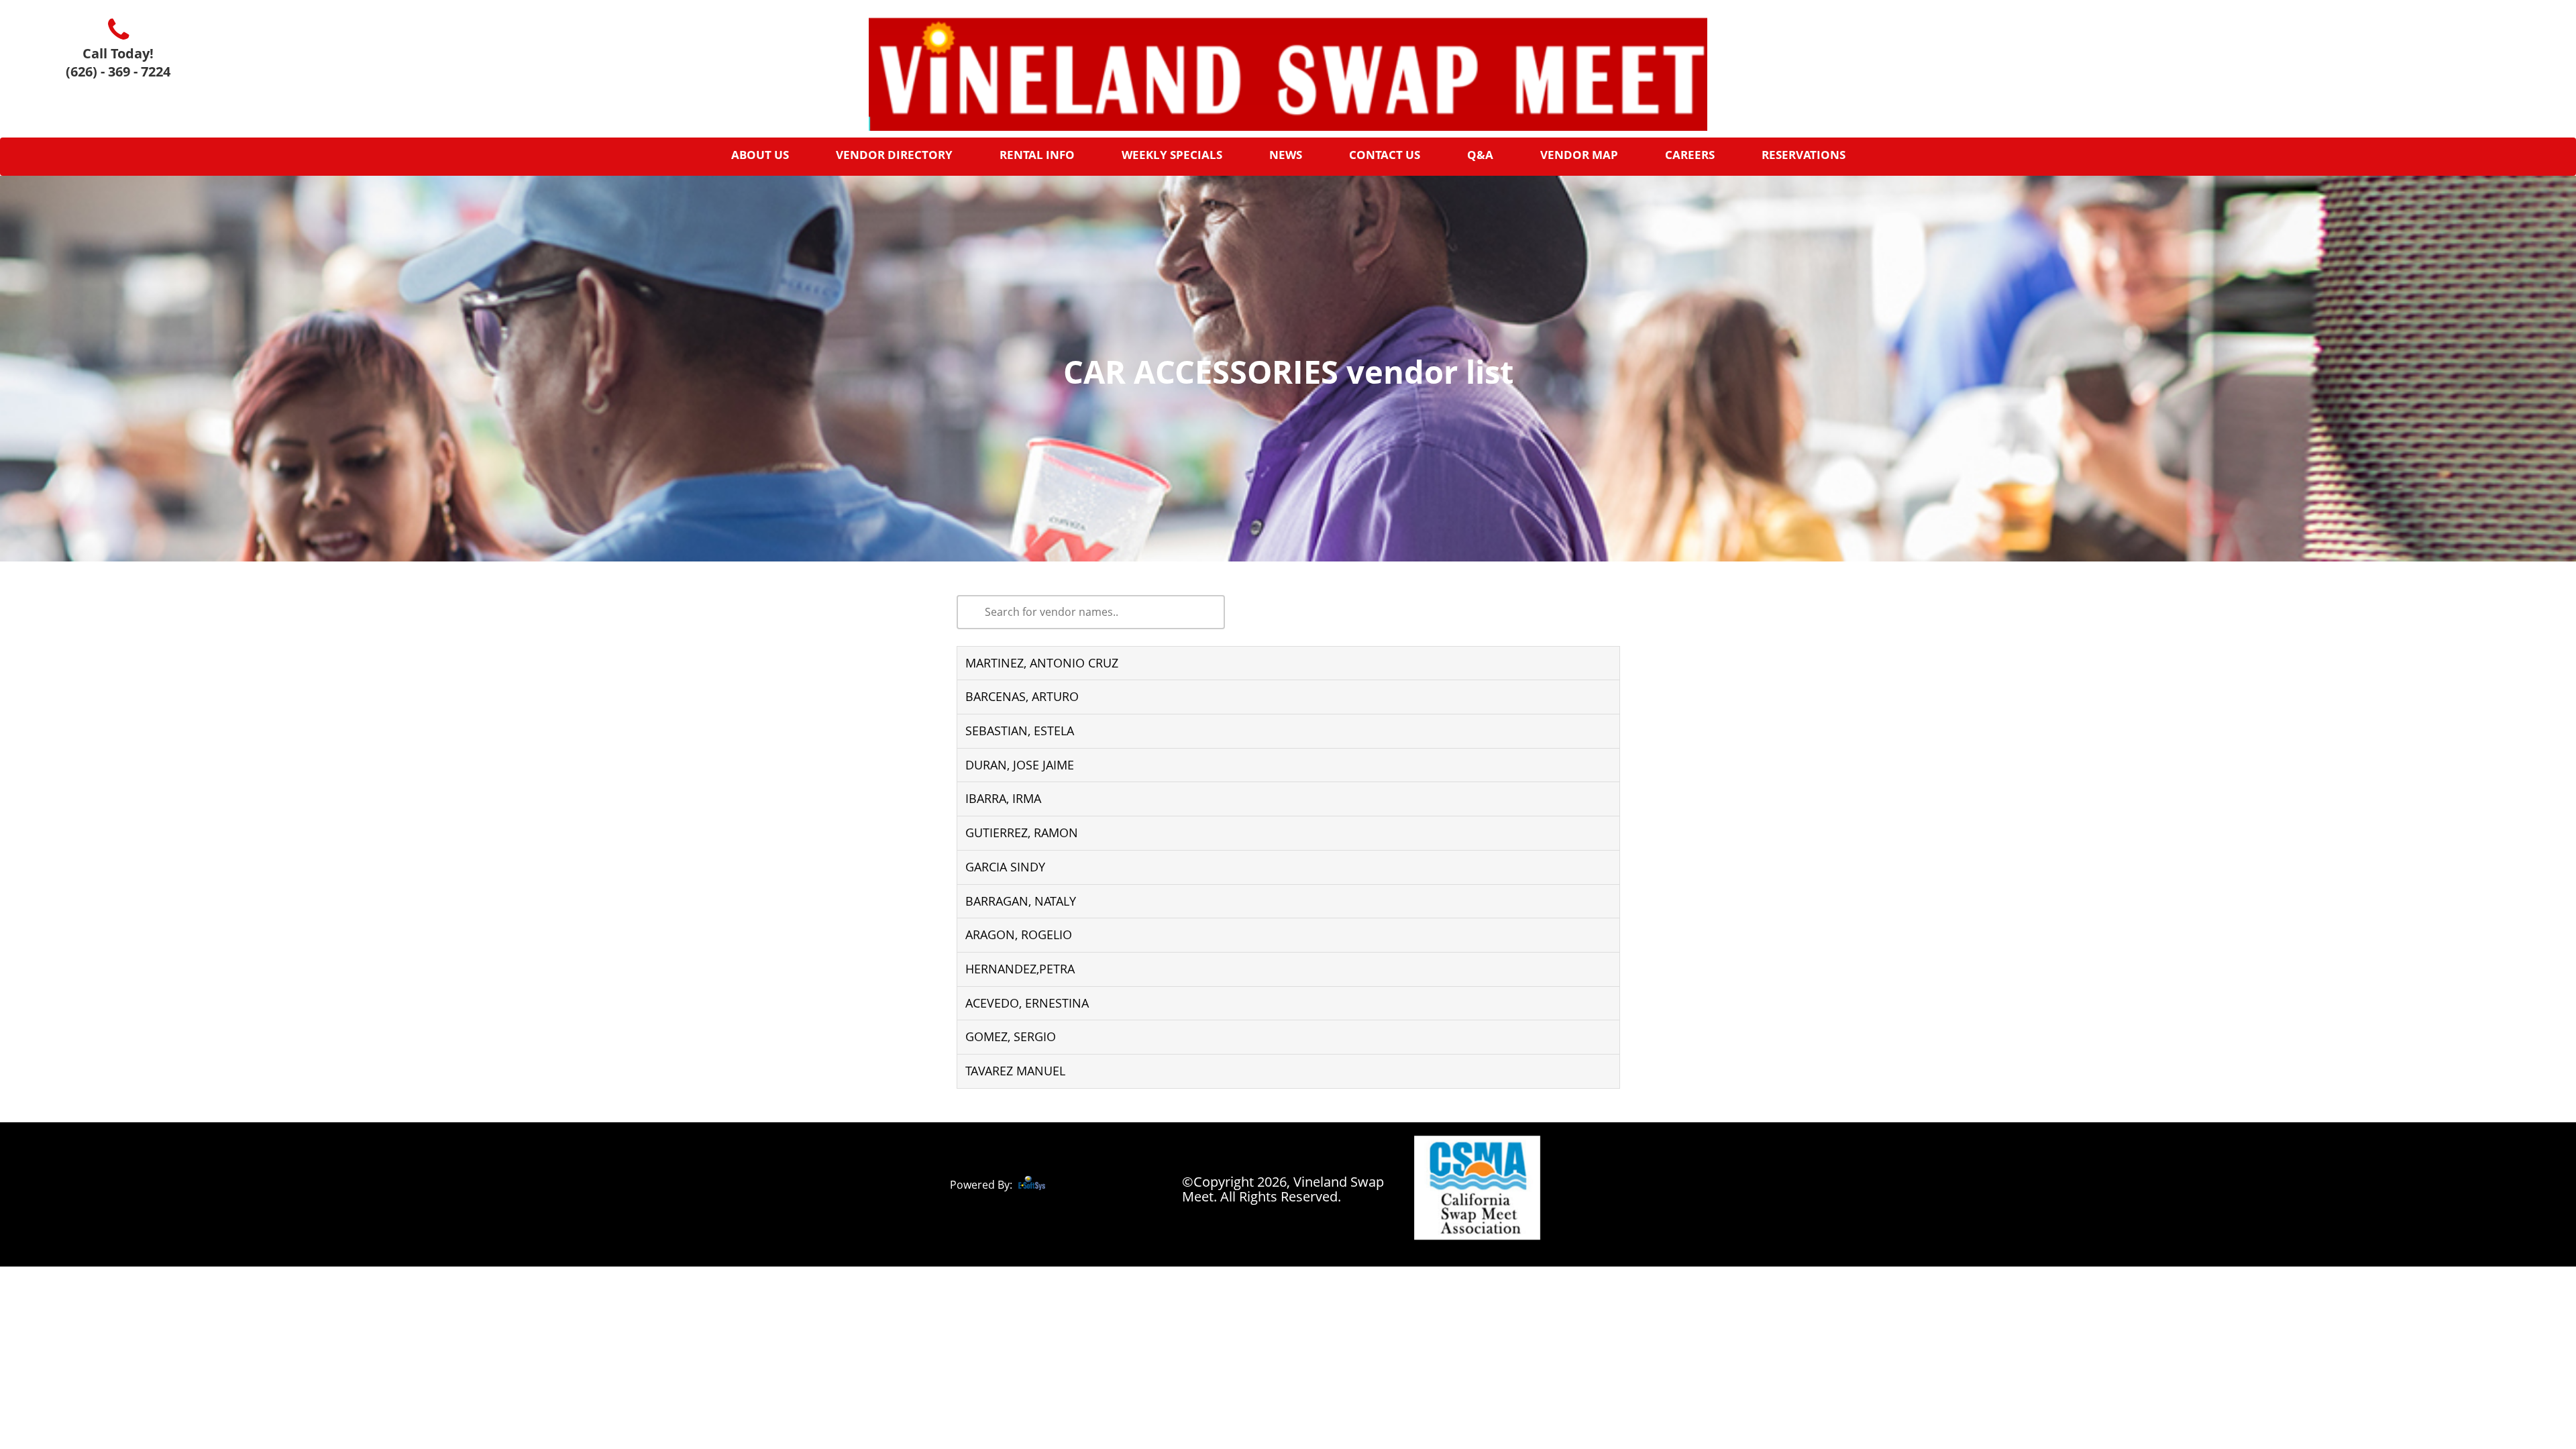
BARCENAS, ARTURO (1022, 696)
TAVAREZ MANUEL (1015, 1071)
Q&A (1480, 155)
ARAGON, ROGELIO (1019, 934)
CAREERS (1690, 155)
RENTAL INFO (1037, 155)
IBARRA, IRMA (1003, 798)
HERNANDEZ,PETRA (1020, 969)
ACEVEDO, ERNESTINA (1027, 1003)
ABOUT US (760, 155)
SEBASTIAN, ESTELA (1020, 731)
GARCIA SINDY (1005, 867)
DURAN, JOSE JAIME (1020, 765)
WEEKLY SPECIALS (1172, 155)
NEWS (1286, 155)
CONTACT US (1385, 155)
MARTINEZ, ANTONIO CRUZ (1042, 663)
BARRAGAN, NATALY (1021, 901)
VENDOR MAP (1579, 155)
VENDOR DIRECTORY (894, 155)
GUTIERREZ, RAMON (1022, 833)
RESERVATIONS (1804, 155)
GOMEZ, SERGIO (1011, 1036)
